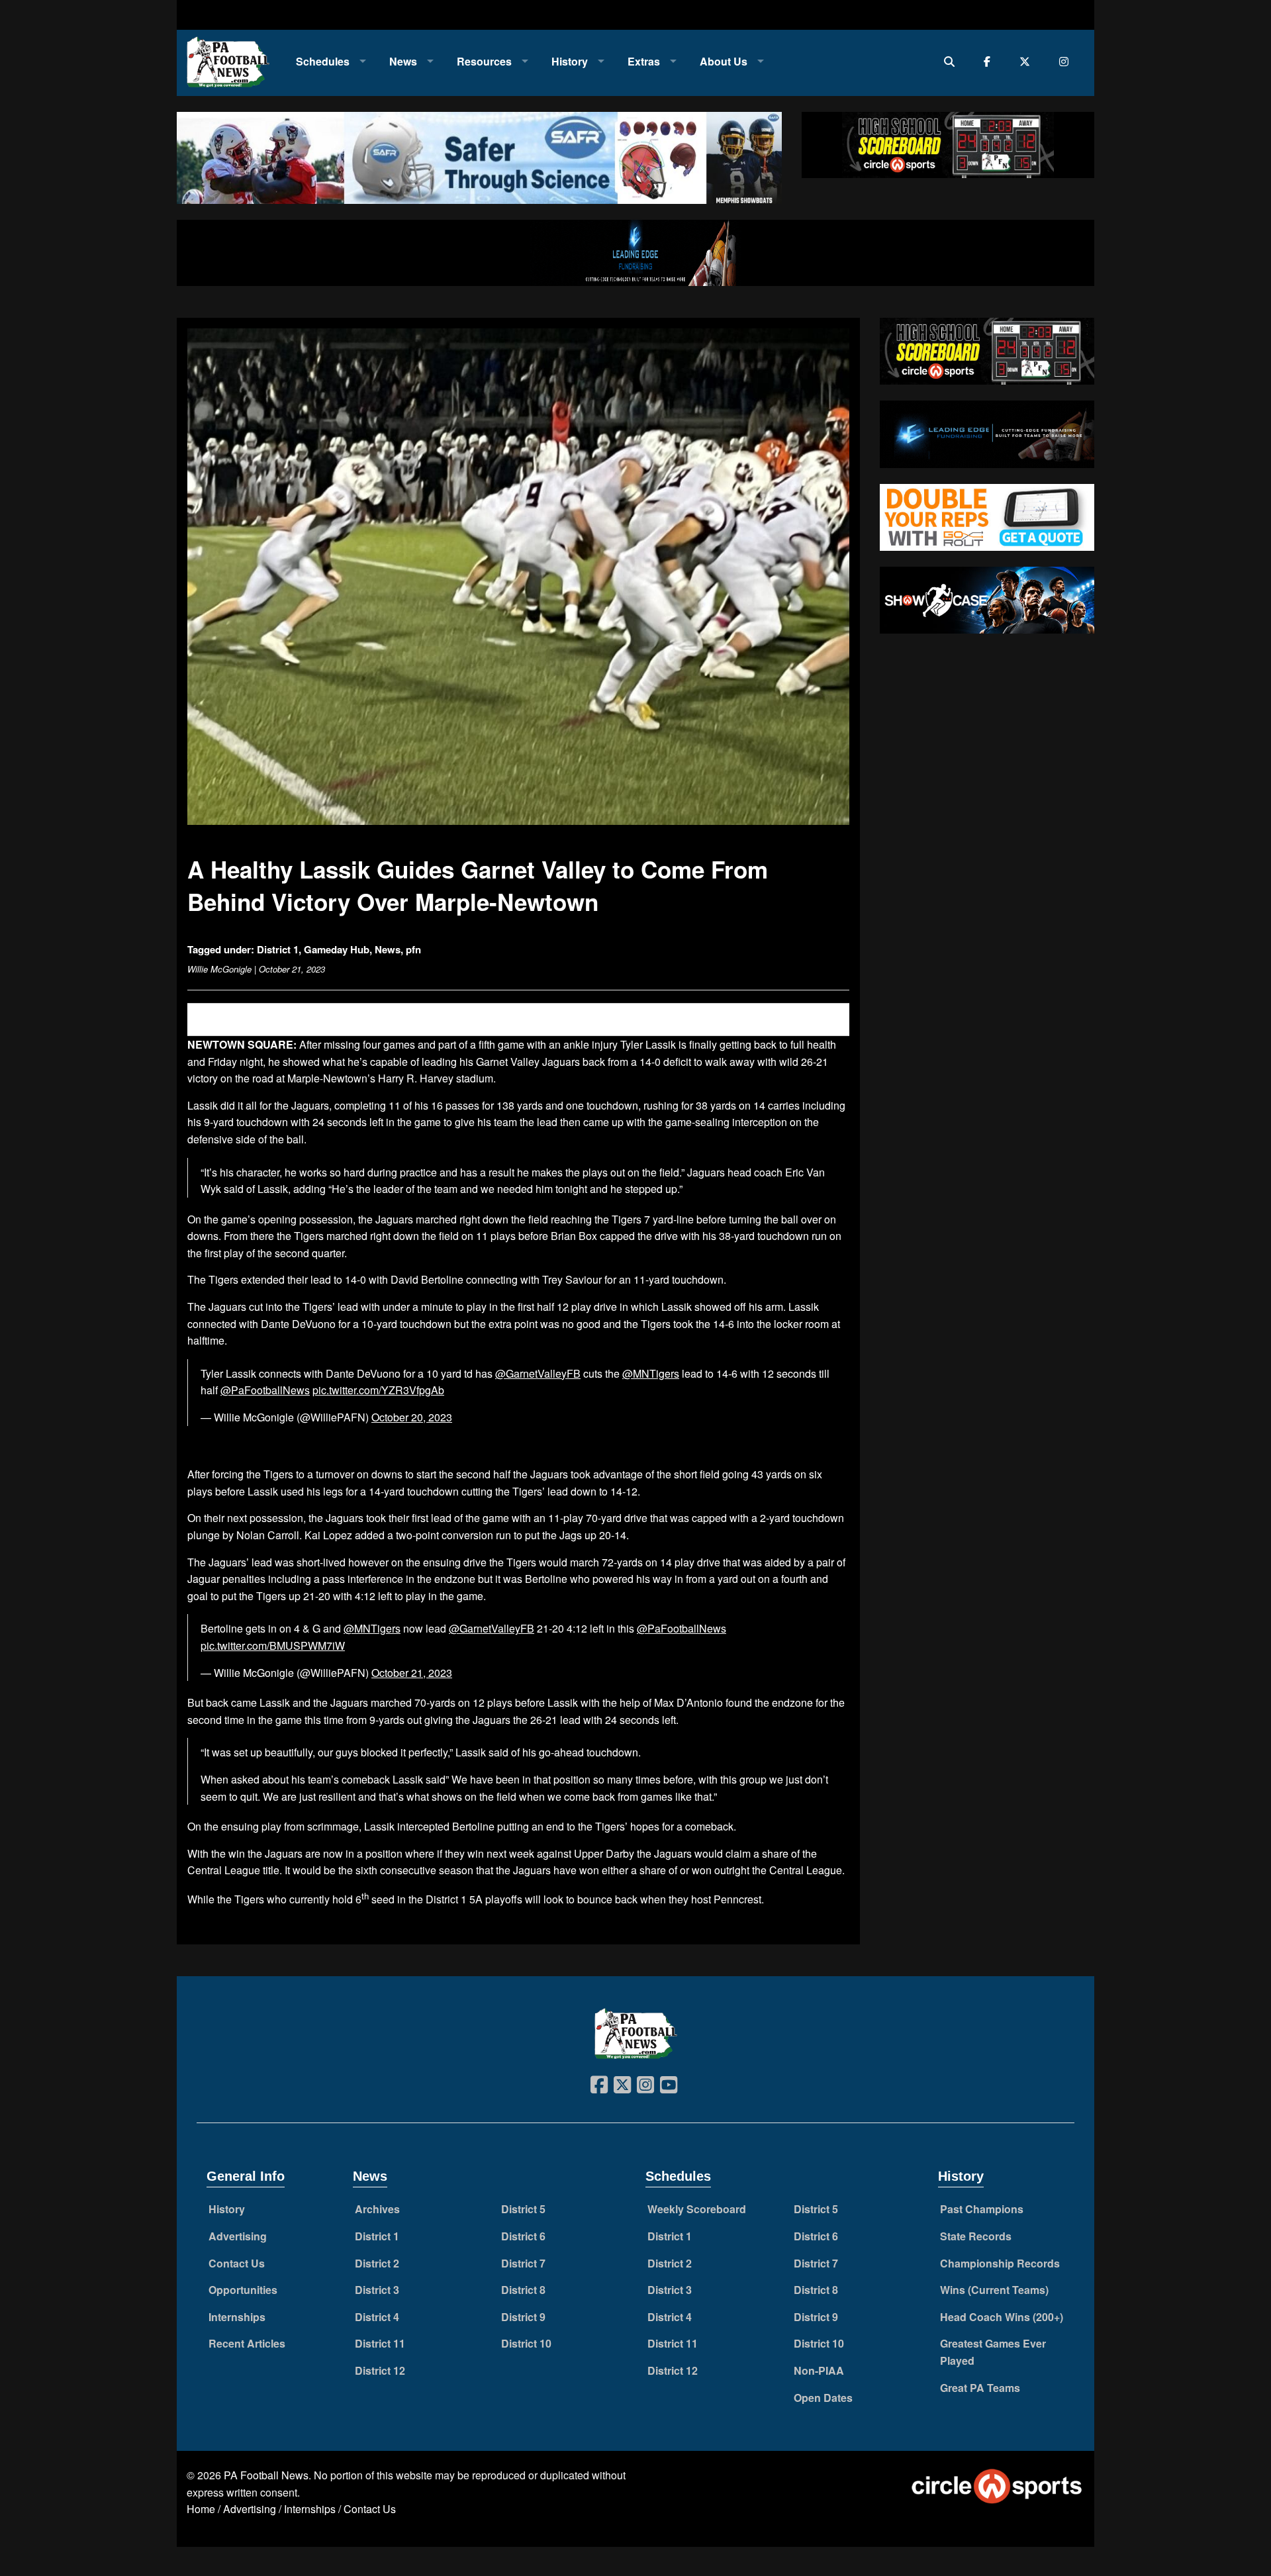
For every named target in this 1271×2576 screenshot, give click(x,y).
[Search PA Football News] (952, 61)
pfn (413, 949)
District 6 (523, 2236)
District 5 (523, 2209)
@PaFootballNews (265, 1390)
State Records (976, 2236)
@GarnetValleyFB (538, 1373)
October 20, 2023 (412, 1417)
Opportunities (243, 2290)
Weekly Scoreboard (697, 2209)
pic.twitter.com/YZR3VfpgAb (378, 1390)
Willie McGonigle (219, 969)
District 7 (523, 2263)
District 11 (380, 2343)
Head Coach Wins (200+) (1002, 2317)
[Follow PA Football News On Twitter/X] (1028, 61)
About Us (724, 61)
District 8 (523, 2290)
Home (201, 2509)
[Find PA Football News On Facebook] (990, 61)
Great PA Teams (980, 2388)
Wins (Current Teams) (994, 2290)
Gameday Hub (337, 949)
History (570, 61)
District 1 (278, 949)
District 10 (526, 2343)
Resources (484, 61)
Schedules (323, 61)
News (403, 61)
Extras (644, 61)
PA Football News (266, 2475)
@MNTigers (651, 1373)
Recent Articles (247, 2343)
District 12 (380, 2370)
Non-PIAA (819, 2370)
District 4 (377, 2317)
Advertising (238, 2236)
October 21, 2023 (412, 1673)
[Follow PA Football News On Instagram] (1067, 61)
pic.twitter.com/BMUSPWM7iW (273, 1646)
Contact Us (237, 2263)
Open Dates (823, 2398)
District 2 (377, 2263)
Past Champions (982, 2209)
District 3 (377, 2290)
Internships (237, 2317)
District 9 (523, 2317)
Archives (377, 2209)
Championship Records (1000, 2263)
